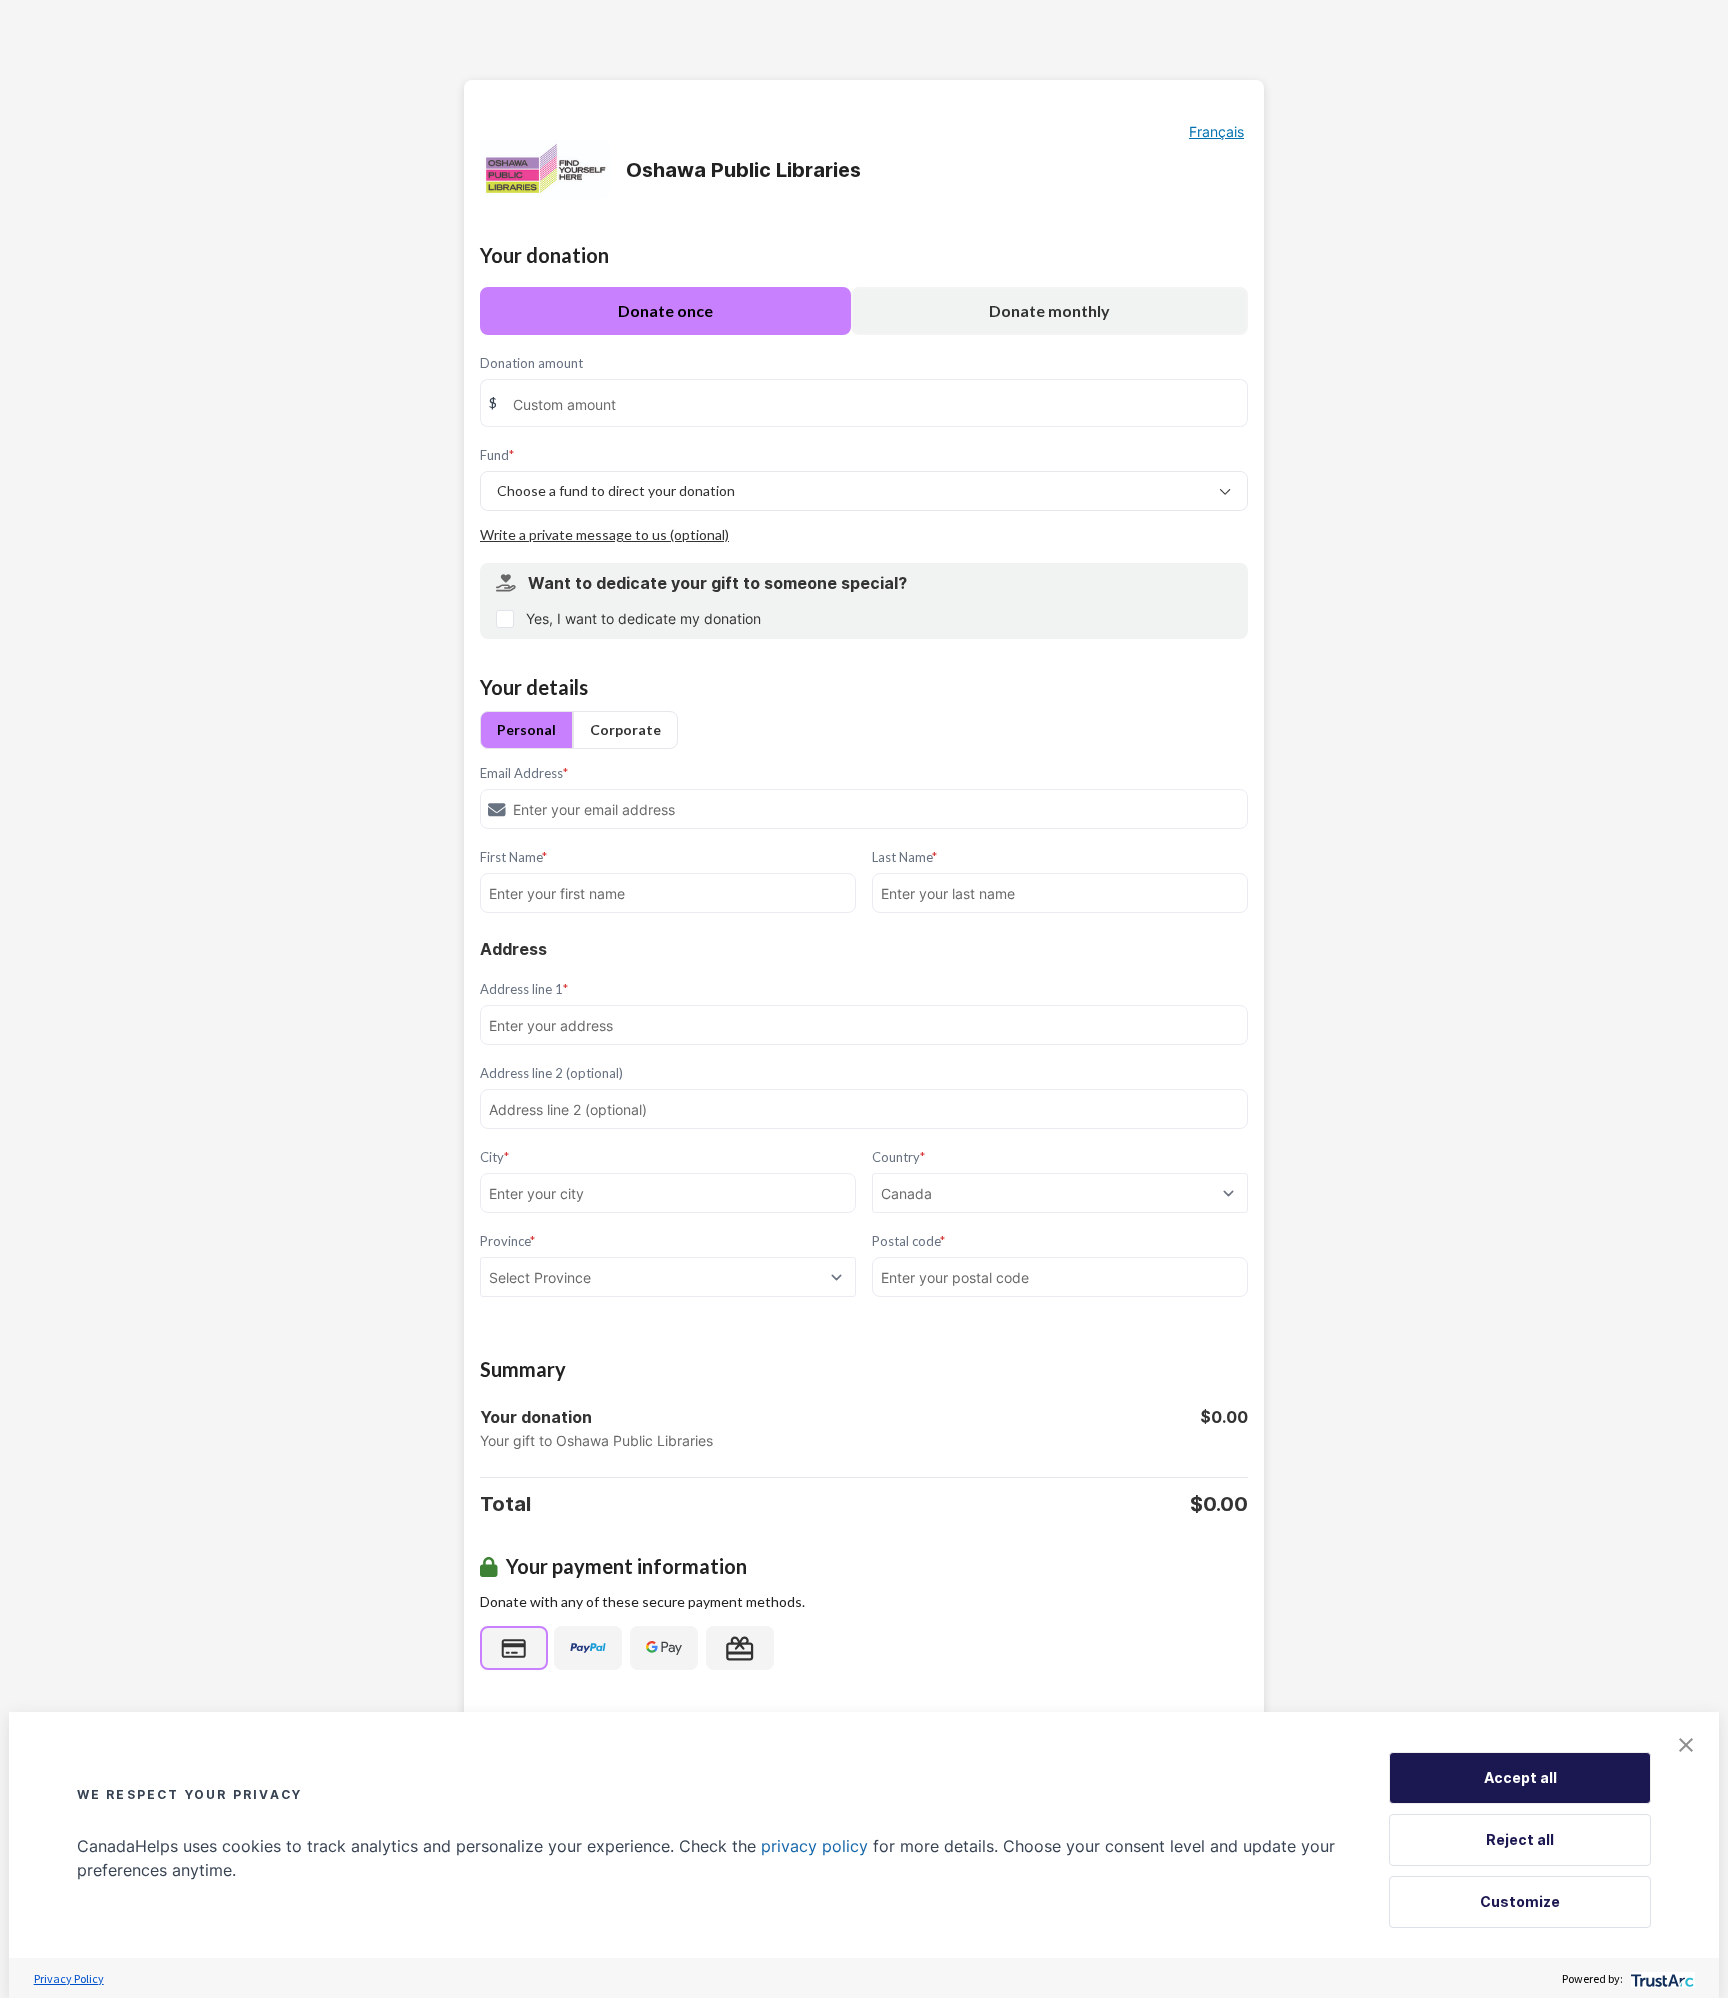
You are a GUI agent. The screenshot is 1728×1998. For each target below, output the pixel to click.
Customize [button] (1520, 1901)
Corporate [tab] (625, 729)
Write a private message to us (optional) (604, 534)
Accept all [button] (1520, 1777)
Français (1216, 131)
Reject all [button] (1520, 1839)
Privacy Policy (69, 1978)
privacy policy (814, 1846)
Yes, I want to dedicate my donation (643, 618)
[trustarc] (1660, 1978)
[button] (1686, 1745)
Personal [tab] (526, 729)
